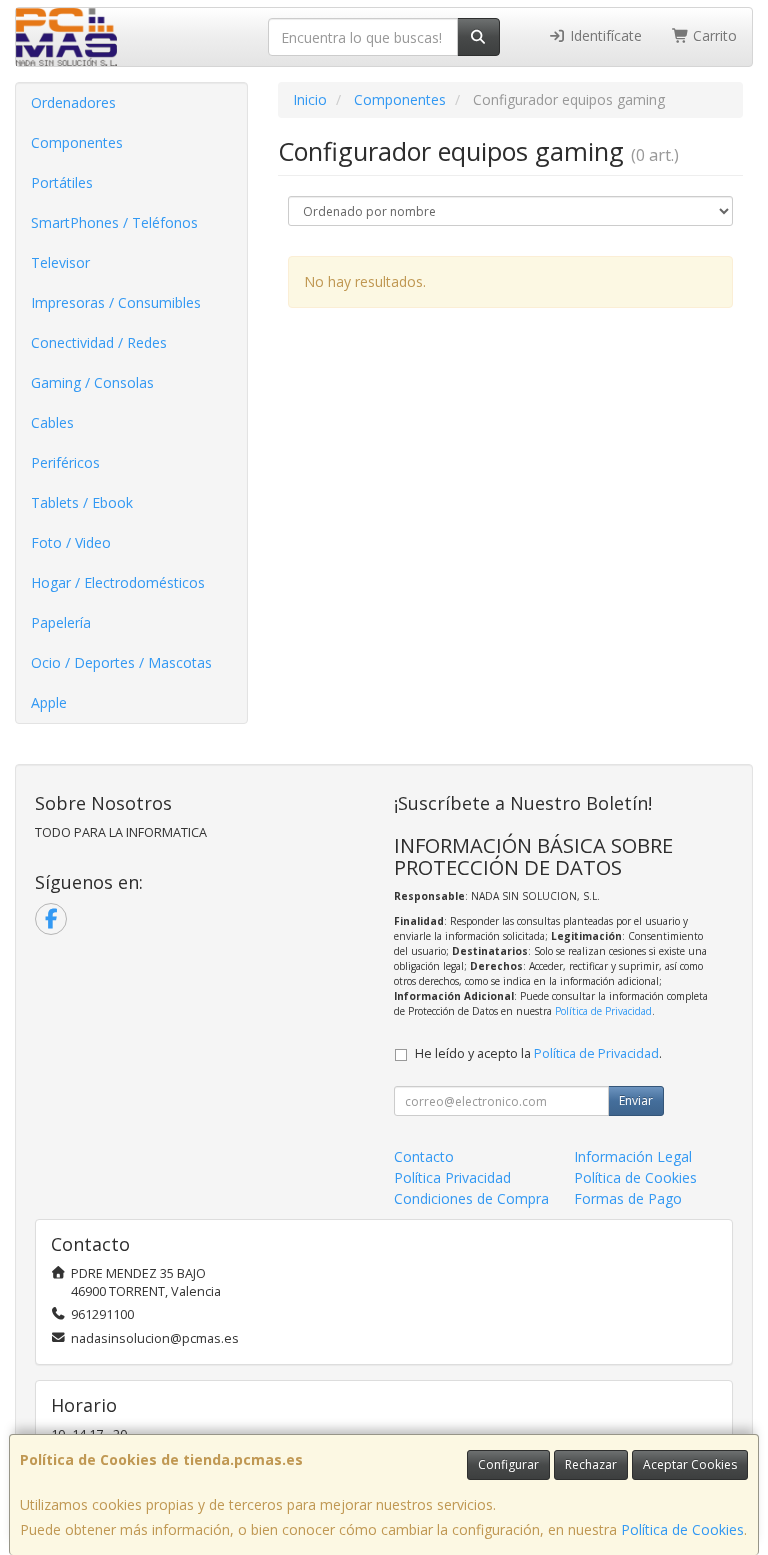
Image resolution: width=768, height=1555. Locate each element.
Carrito (713, 35)
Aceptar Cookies (690, 1464)
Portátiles (62, 182)
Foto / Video (71, 542)
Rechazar (591, 1464)
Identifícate (604, 35)
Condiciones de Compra (471, 1198)
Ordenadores (73, 102)
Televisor (60, 262)
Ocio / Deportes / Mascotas (121, 662)
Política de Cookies (682, 1529)
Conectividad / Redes (99, 342)
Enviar (636, 1100)
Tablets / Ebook (82, 502)
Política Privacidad (452, 1177)
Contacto (424, 1156)
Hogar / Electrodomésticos (118, 582)
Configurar (508, 1464)
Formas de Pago (628, 1198)
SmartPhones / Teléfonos (114, 222)
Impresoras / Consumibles (116, 302)
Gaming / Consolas (92, 382)
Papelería (61, 622)
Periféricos (65, 462)
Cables (52, 422)
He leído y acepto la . (538, 1053)
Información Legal (633, 1156)
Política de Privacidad (603, 1011)
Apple (49, 702)
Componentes (77, 142)
